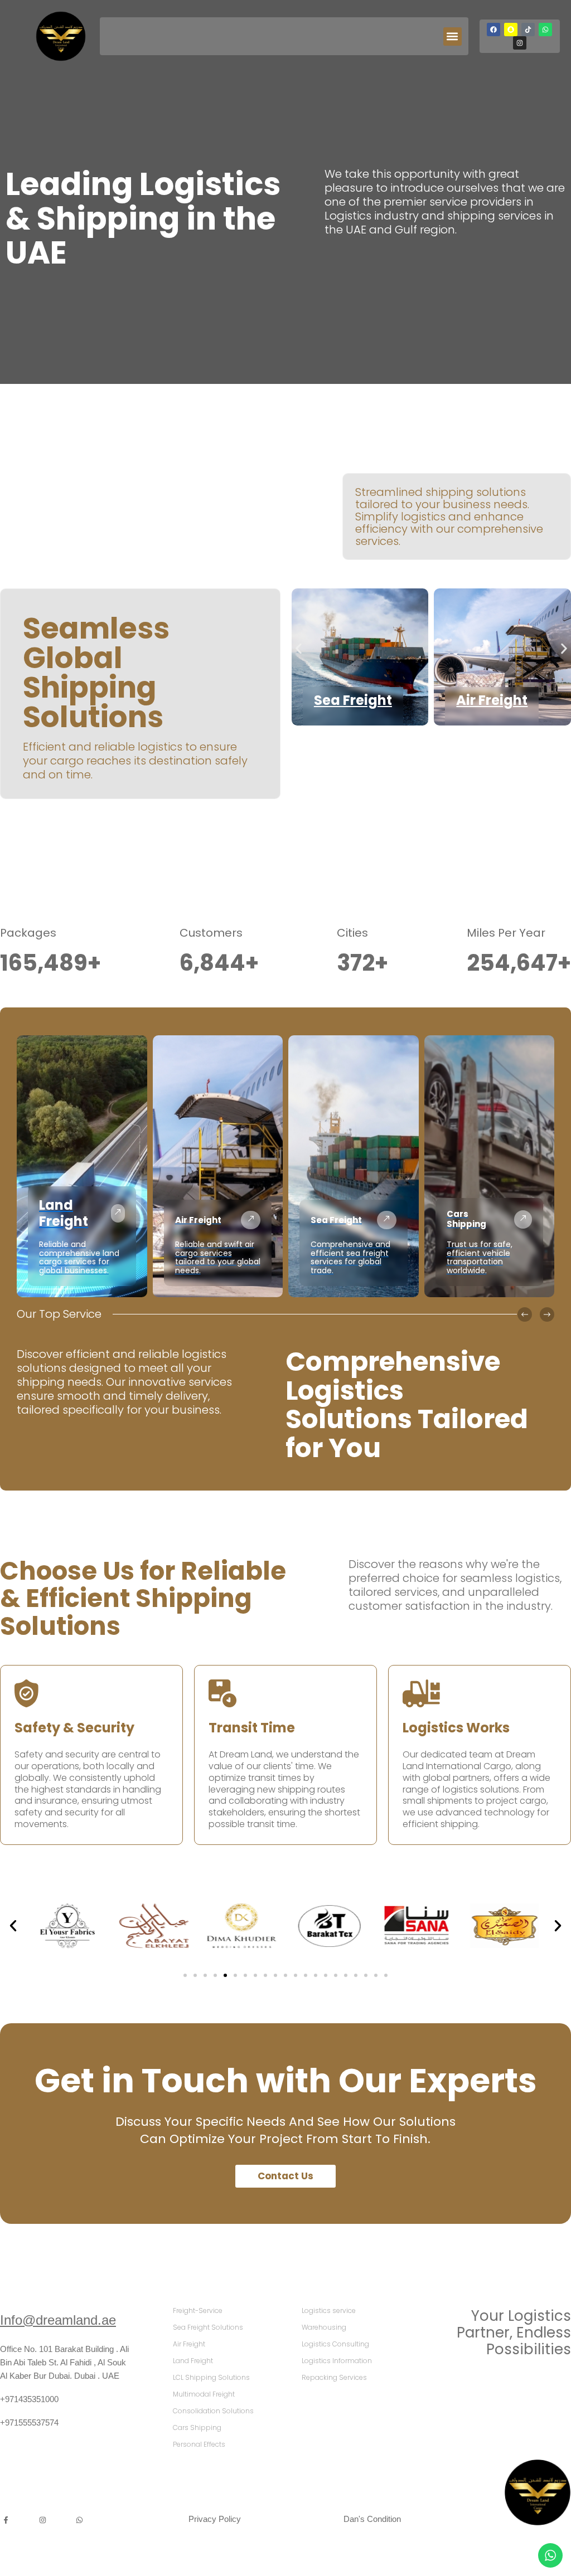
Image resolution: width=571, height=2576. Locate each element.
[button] (453, 36)
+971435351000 (29, 2399)
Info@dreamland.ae (58, 2320)
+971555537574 (29, 2422)
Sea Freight (353, 700)
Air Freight (492, 700)
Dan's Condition (372, 2519)
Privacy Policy (215, 2519)
